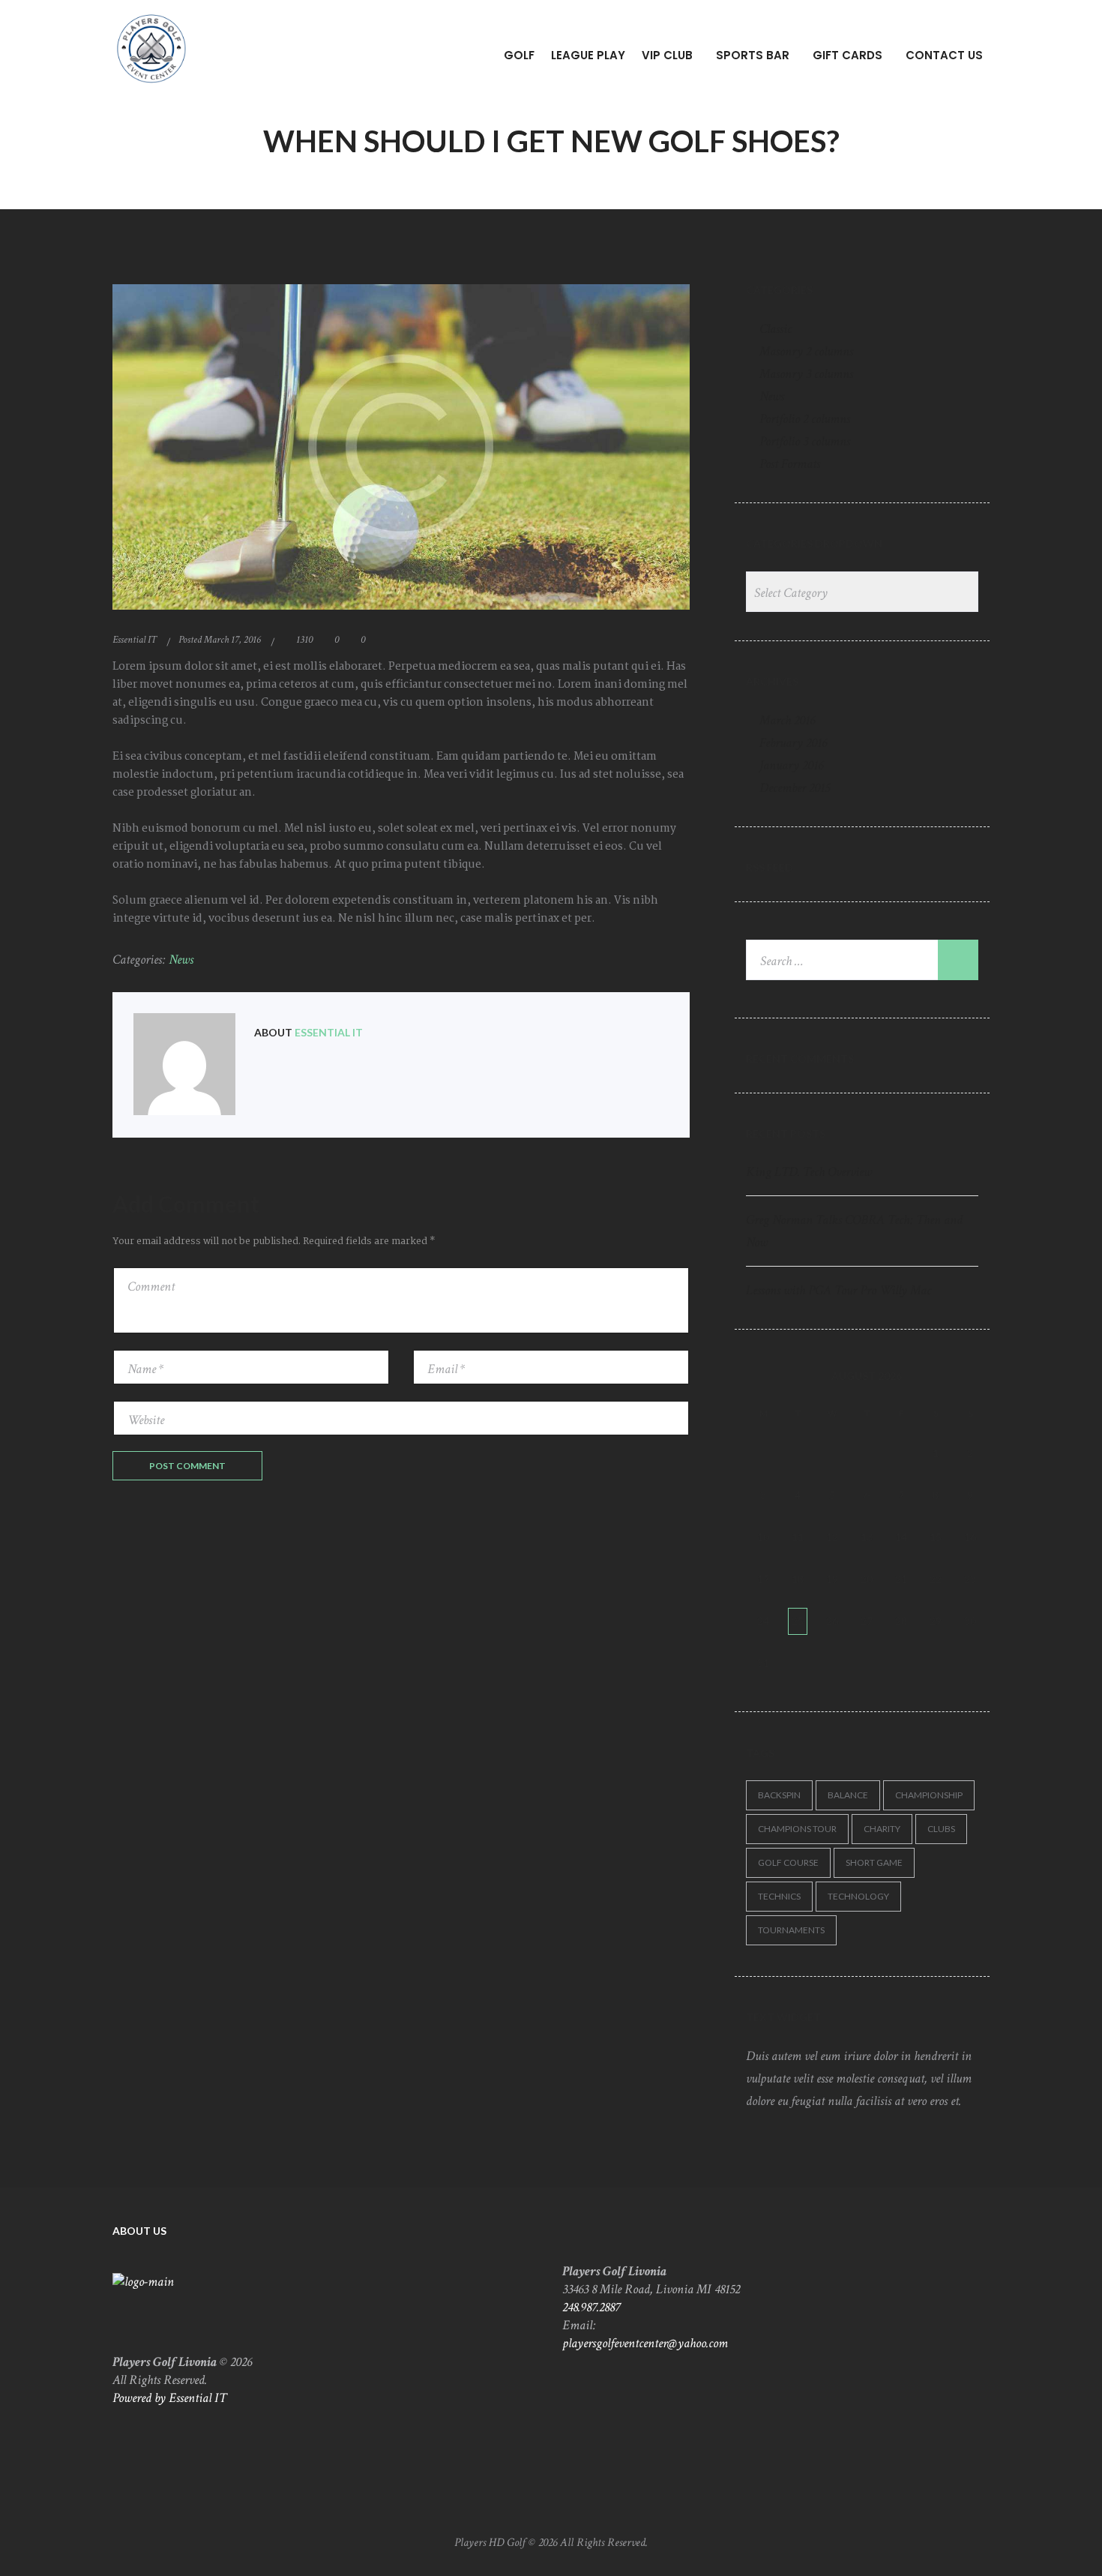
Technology (858, 1896)
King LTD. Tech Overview (809, 1172)
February (793, 743)
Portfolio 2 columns (805, 419)
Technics (779, 1896)
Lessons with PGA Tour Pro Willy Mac (838, 1290)
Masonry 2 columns (806, 351)
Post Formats (790, 464)
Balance (848, 1795)
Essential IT (135, 640)
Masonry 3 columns (806, 374)
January (791, 765)
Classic (776, 329)
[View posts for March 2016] (763, 1376)
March (787, 720)
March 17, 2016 (232, 640)
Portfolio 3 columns (805, 441)
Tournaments (791, 1930)
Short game (874, 1862)
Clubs (941, 1829)
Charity (882, 1829)
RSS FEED (770, 867)
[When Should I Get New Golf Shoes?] (401, 447)
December (795, 788)
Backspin (779, 1795)
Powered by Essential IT (169, 2398)
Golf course (788, 1862)
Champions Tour (797, 1829)
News (181, 960)
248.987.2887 (591, 2307)
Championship (929, 1795)
